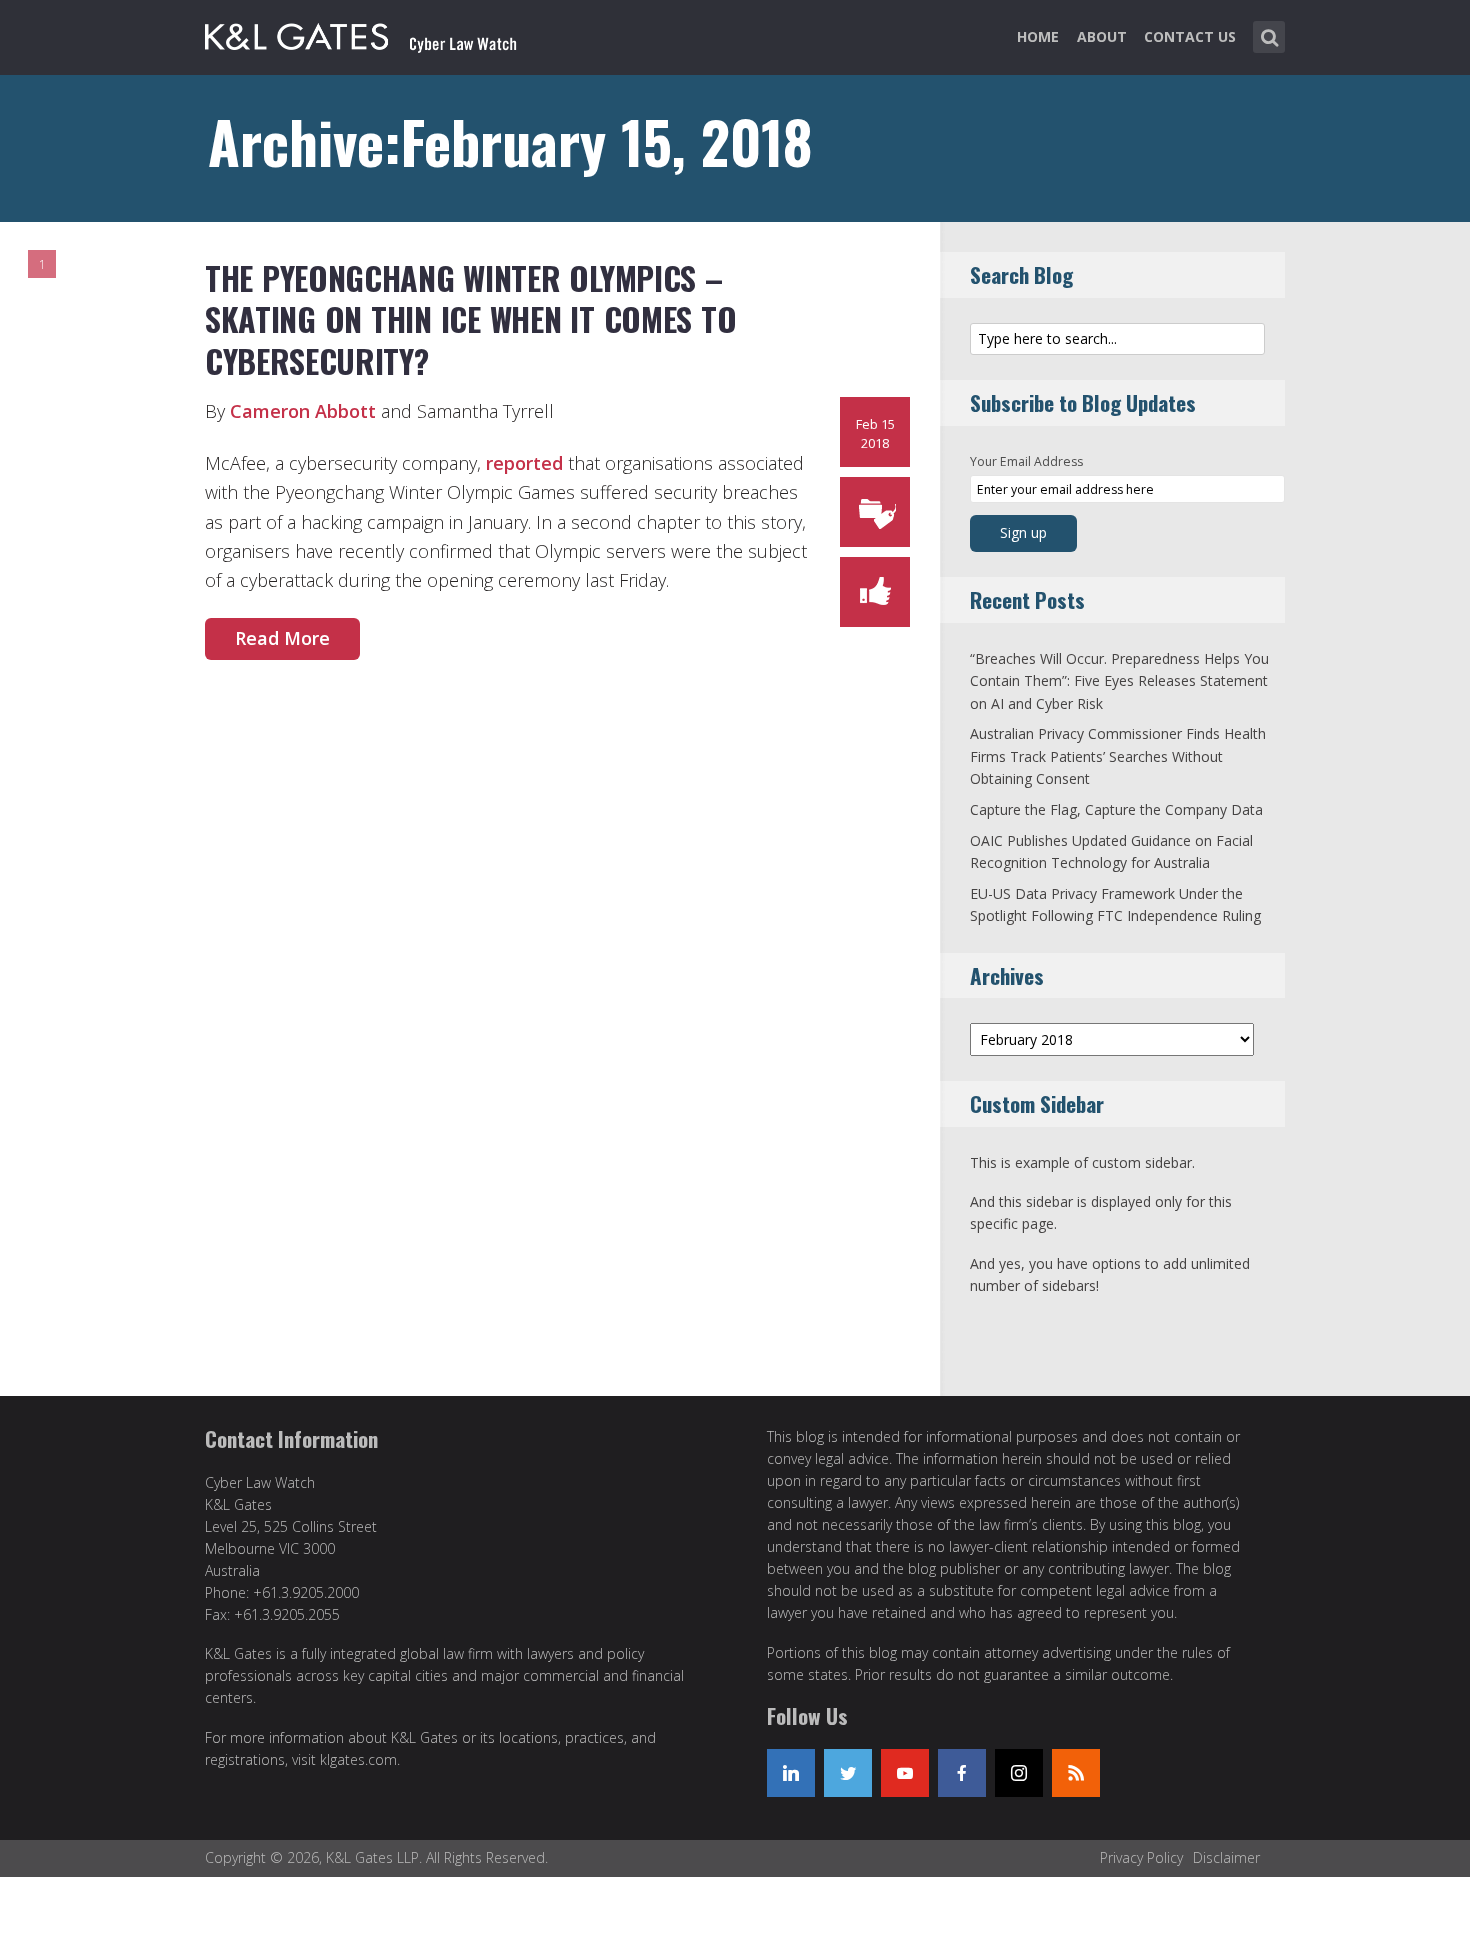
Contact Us (1190, 36)
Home (1038, 36)
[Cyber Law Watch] (377, 33)
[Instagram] (1019, 1773)
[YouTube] (905, 1773)
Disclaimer (1226, 1857)
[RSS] (1076, 1773)
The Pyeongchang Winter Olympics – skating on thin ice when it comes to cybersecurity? (470, 319)
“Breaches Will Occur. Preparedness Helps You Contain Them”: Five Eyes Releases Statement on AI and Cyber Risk (1119, 681)
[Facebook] (962, 1773)
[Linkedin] (791, 1773)
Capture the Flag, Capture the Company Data (1116, 809)
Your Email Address (1026, 461)
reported (524, 463)
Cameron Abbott (303, 411)
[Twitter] (848, 1773)
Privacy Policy (1141, 1857)
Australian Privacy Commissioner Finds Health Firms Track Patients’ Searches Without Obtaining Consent (1118, 756)
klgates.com (358, 1759)
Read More (282, 638)
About (1102, 36)
